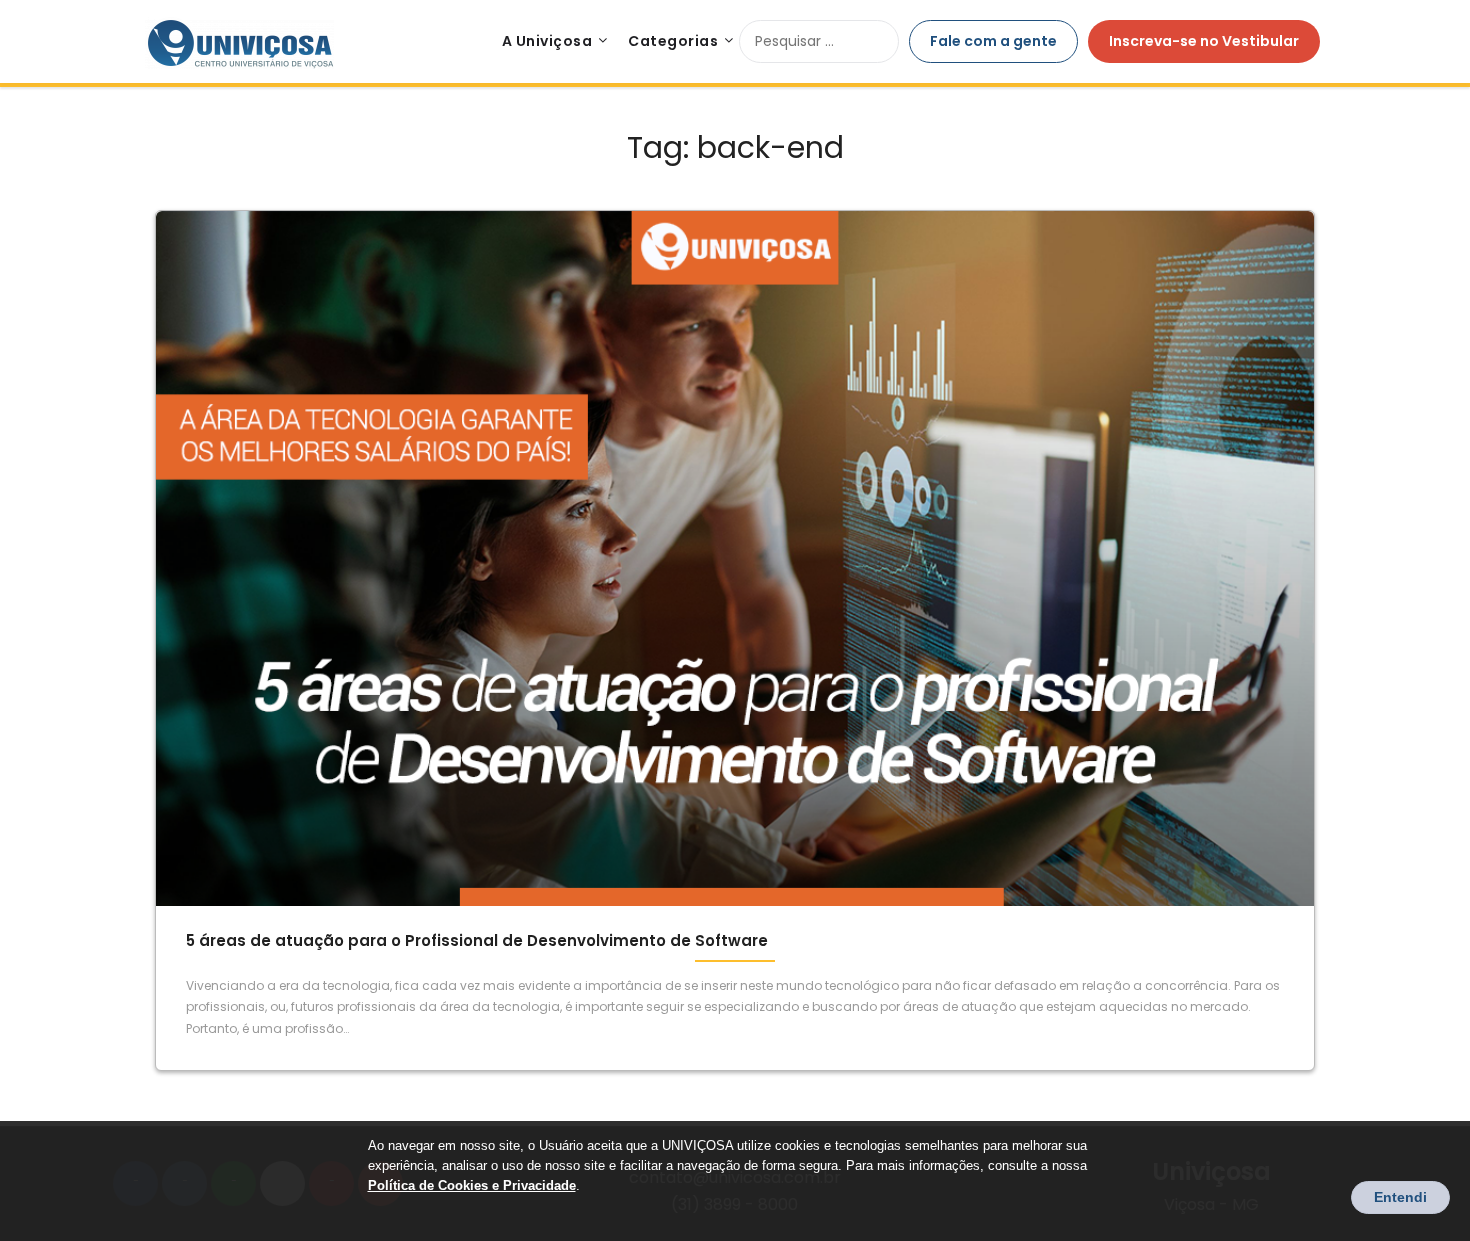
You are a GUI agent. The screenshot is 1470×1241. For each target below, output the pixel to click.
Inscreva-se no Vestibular (1204, 41)
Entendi (1400, 1197)
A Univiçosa (547, 41)
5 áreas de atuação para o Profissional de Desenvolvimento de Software (477, 940)
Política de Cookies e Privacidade (472, 1185)
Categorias (673, 41)
